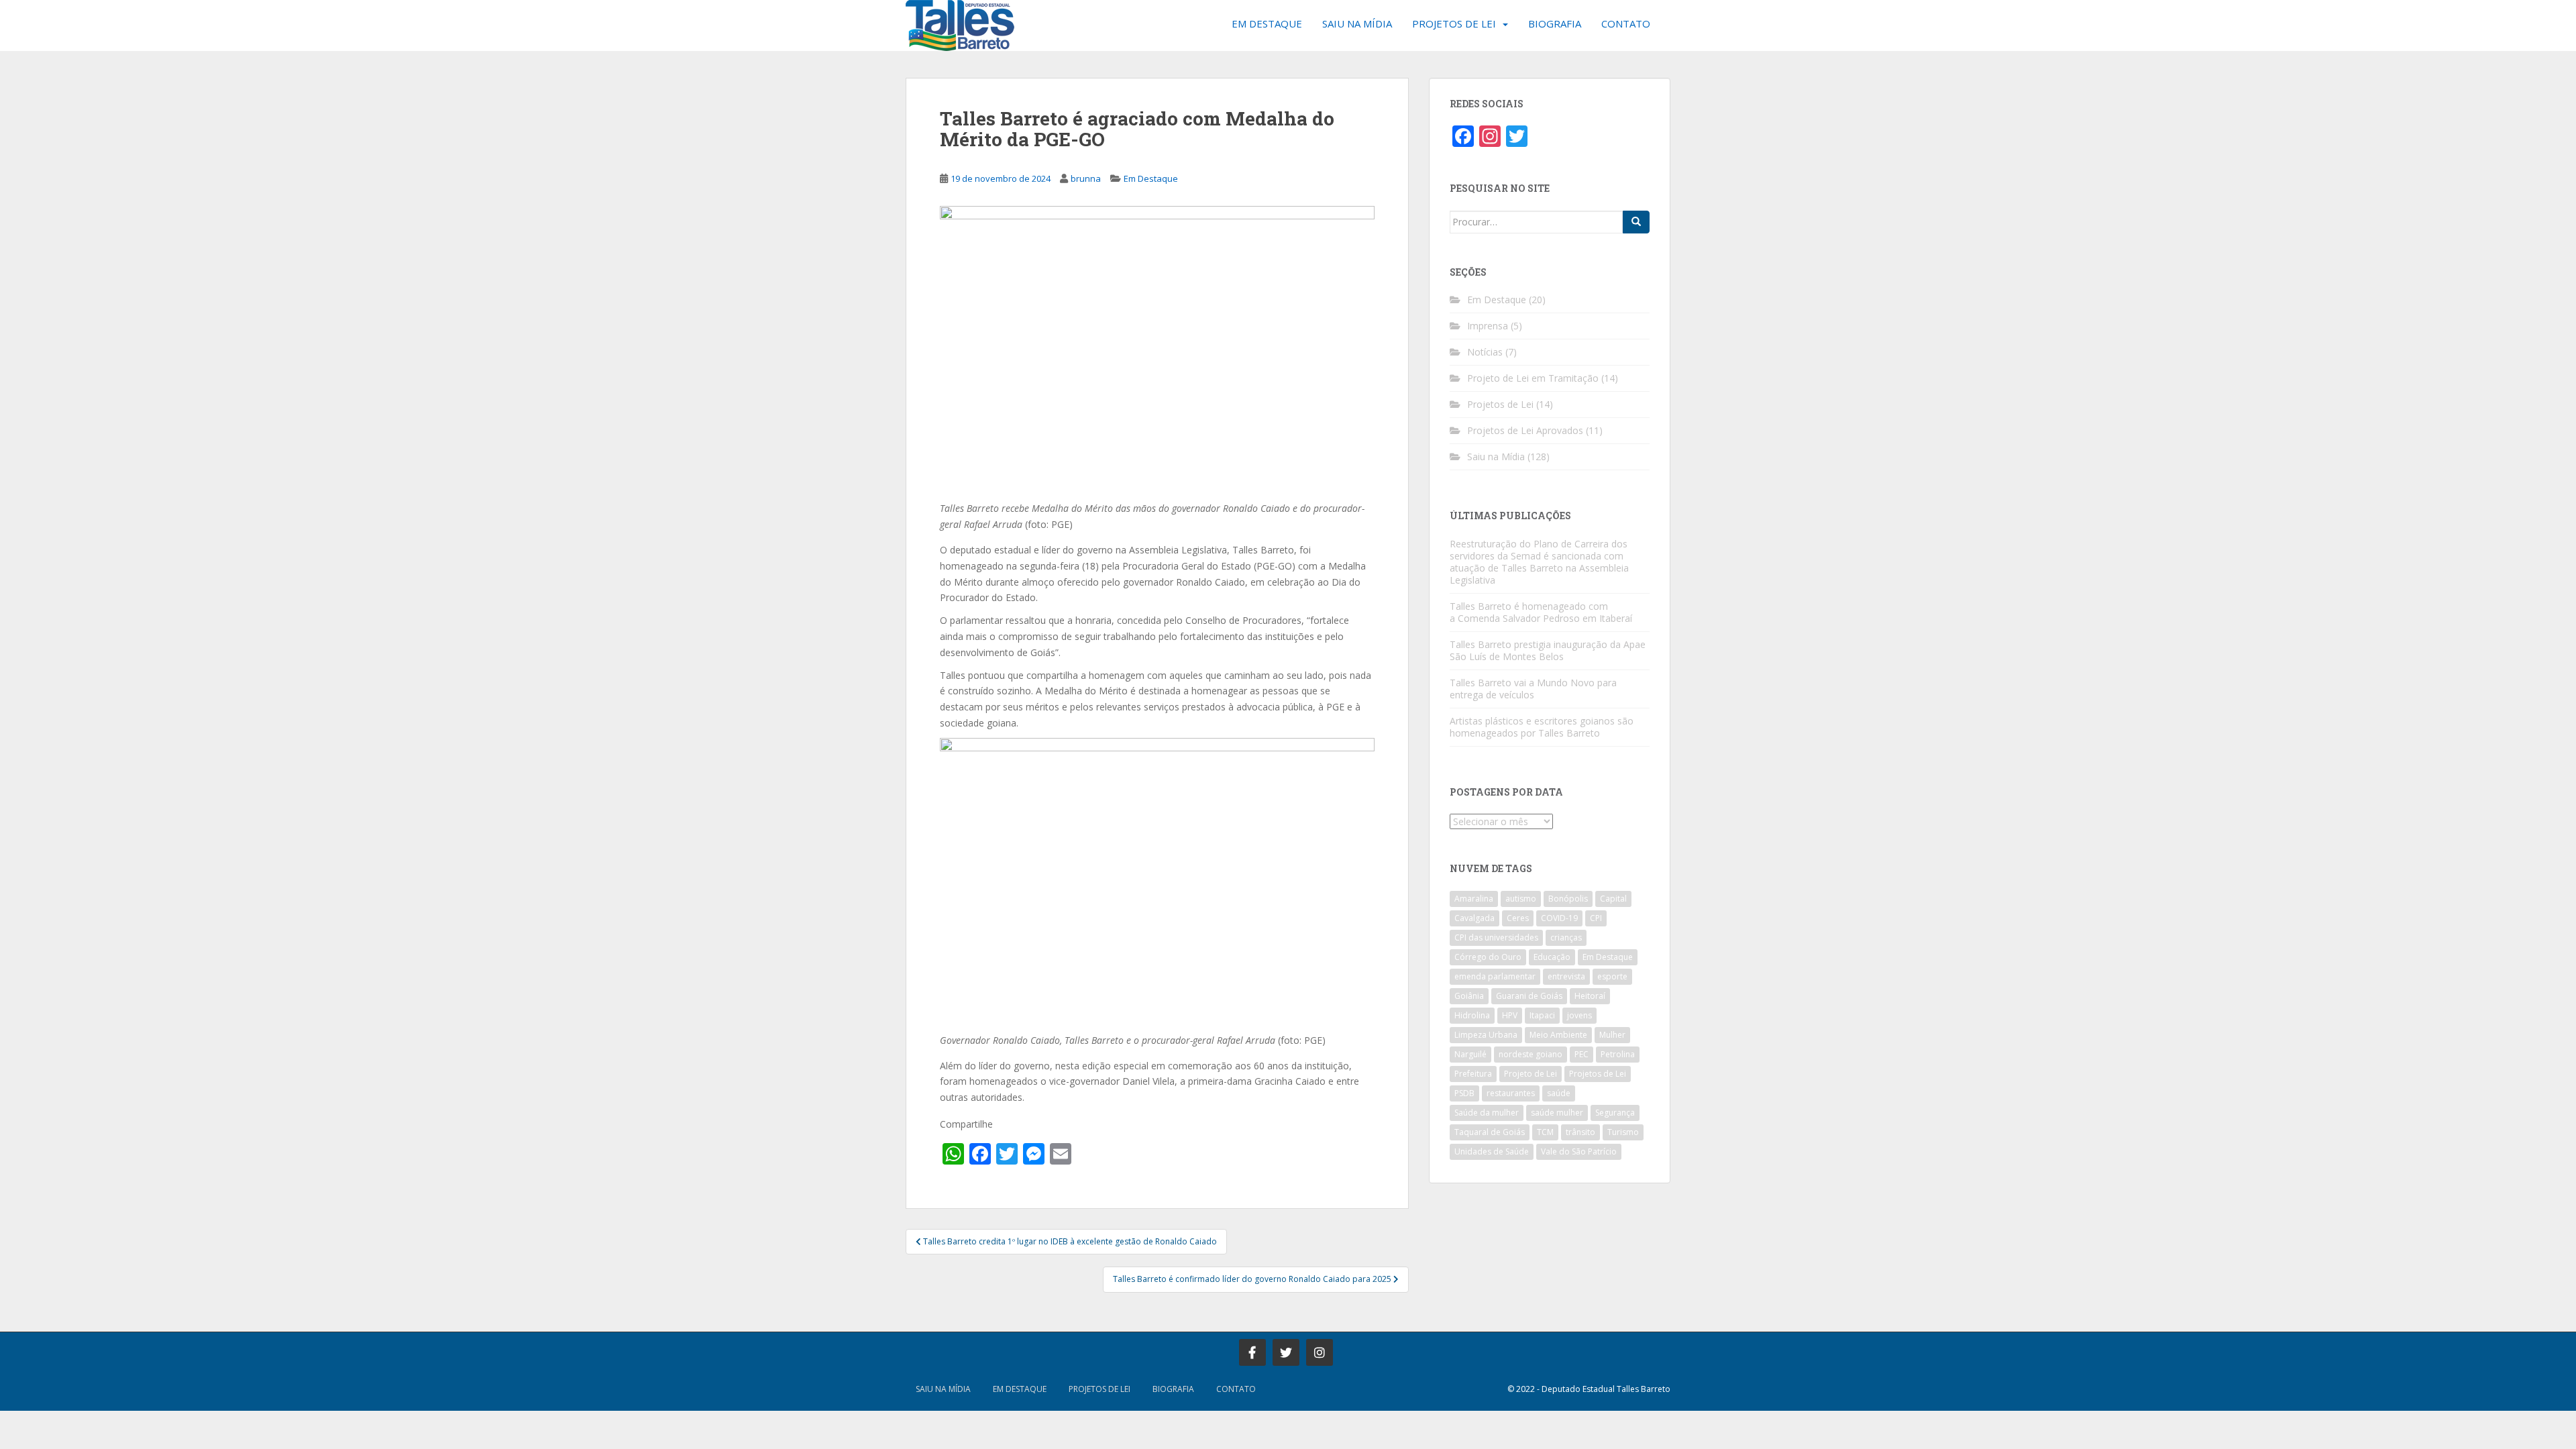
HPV (1510, 1015)
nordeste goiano (1531, 1054)
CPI (1596, 918)
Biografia (1555, 23)
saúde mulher (1557, 1113)
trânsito (1580, 1132)
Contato (1626, 23)
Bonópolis (1568, 899)
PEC (1581, 1054)
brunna (1086, 178)
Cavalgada (1474, 918)
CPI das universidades (1496, 937)
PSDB (1464, 1093)
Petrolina (1618, 1054)
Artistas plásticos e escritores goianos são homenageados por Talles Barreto (1542, 727)
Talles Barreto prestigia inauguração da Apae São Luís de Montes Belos (1548, 650)
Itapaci (1542, 1015)
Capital (1613, 899)
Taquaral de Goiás (1490, 1132)
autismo (1521, 899)
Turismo (1623, 1132)
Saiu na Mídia (1357, 23)
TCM (1545, 1132)
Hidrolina (1472, 1015)
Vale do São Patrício (1579, 1151)
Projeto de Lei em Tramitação (1533, 378)
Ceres (1518, 918)
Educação (1552, 957)
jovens (1579, 1015)
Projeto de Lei (1531, 1074)
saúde (1559, 1093)
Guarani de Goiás (1529, 996)
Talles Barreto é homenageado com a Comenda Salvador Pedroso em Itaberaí (1541, 612)
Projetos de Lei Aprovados (1525, 430)
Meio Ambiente (1558, 1035)
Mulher (1612, 1035)
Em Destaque (1267, 23)
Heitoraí (1590, 996)
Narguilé (1470, 1054)
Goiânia (1469, 996)
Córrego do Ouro (1488, 957)
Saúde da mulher (1487, 1113)
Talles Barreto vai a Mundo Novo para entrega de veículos (1533, 689)
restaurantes (1511, 1093)
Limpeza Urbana (1486, 1035)
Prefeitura (1473, 1074)
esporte (1612, 976)
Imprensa (1488, 326)
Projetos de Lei (1454, 23)
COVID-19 (1559, 918)
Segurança (1615, 1113)
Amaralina (1474, 899)
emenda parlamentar (1495, 976)
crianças (1566, 937)
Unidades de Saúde (1492, 1151)
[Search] (1636, 222)
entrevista (1566, 976)
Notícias (1485, 352)
